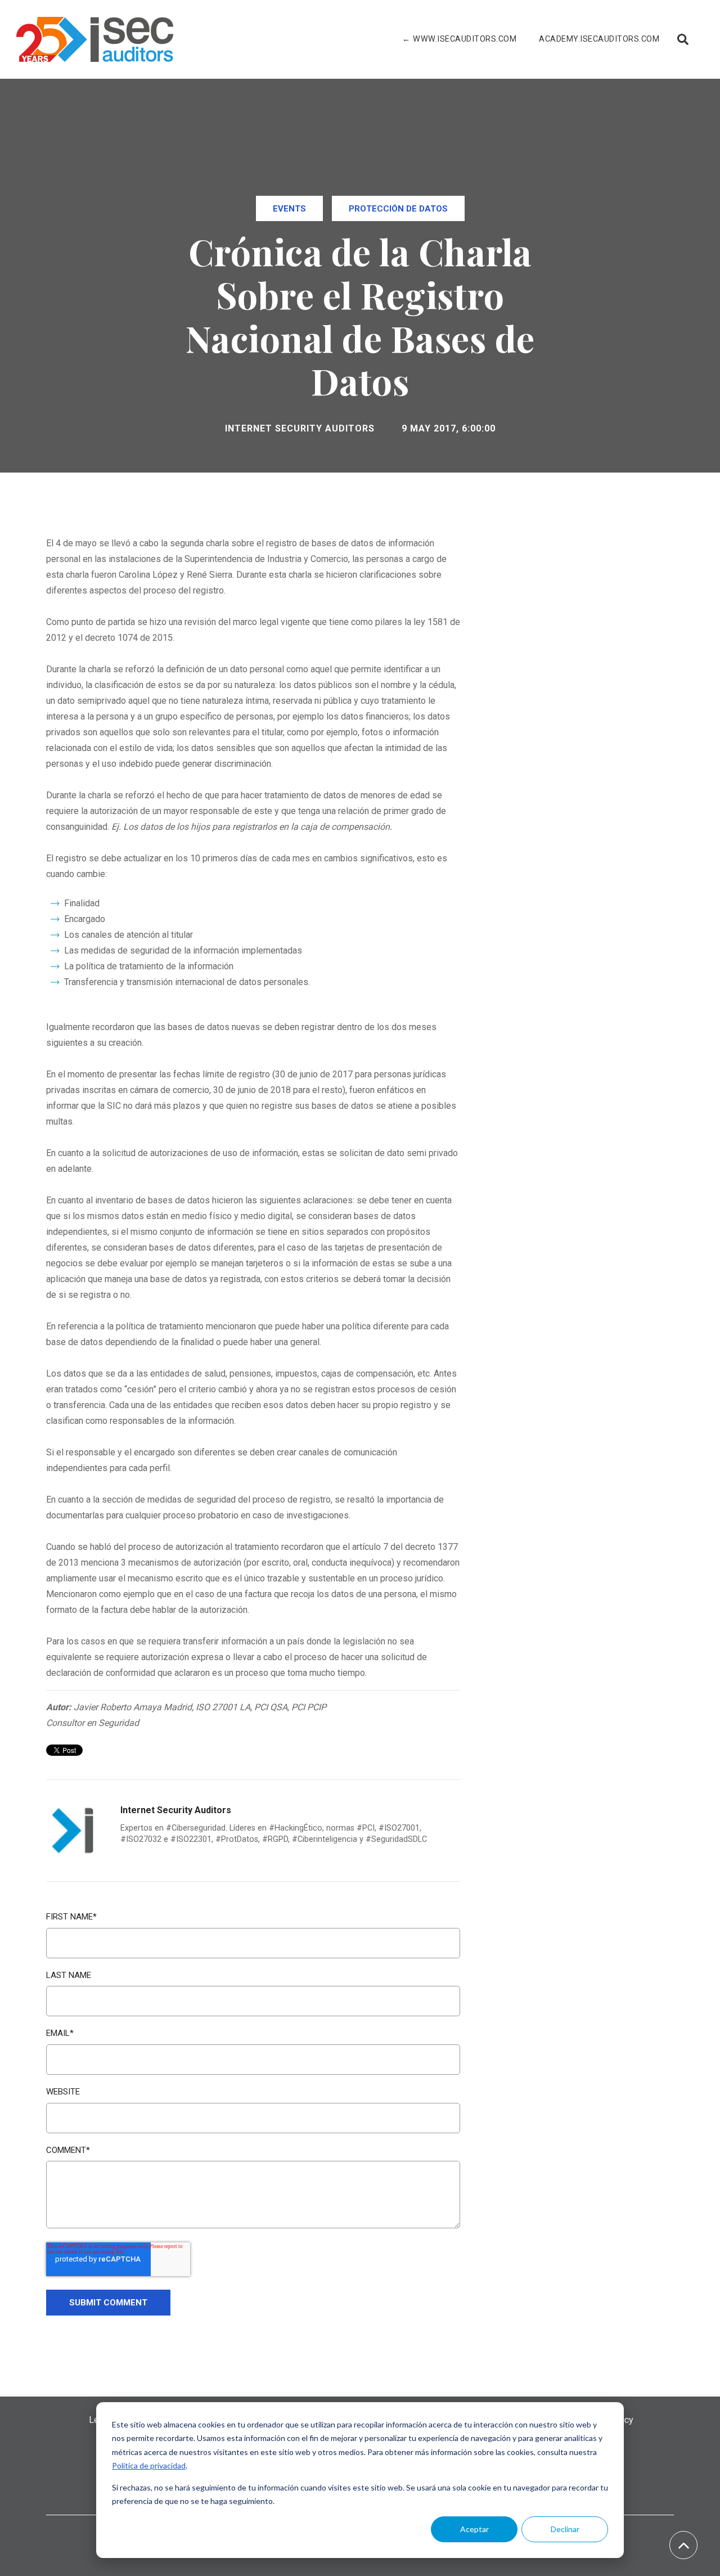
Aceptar (474, 2529)
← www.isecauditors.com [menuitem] (459, 39)
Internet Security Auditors (300, 428)
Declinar (565, 2529)
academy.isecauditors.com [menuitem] (599, 39)
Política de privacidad (149, 2465)
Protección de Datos (398, 209)
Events (289, 209)
